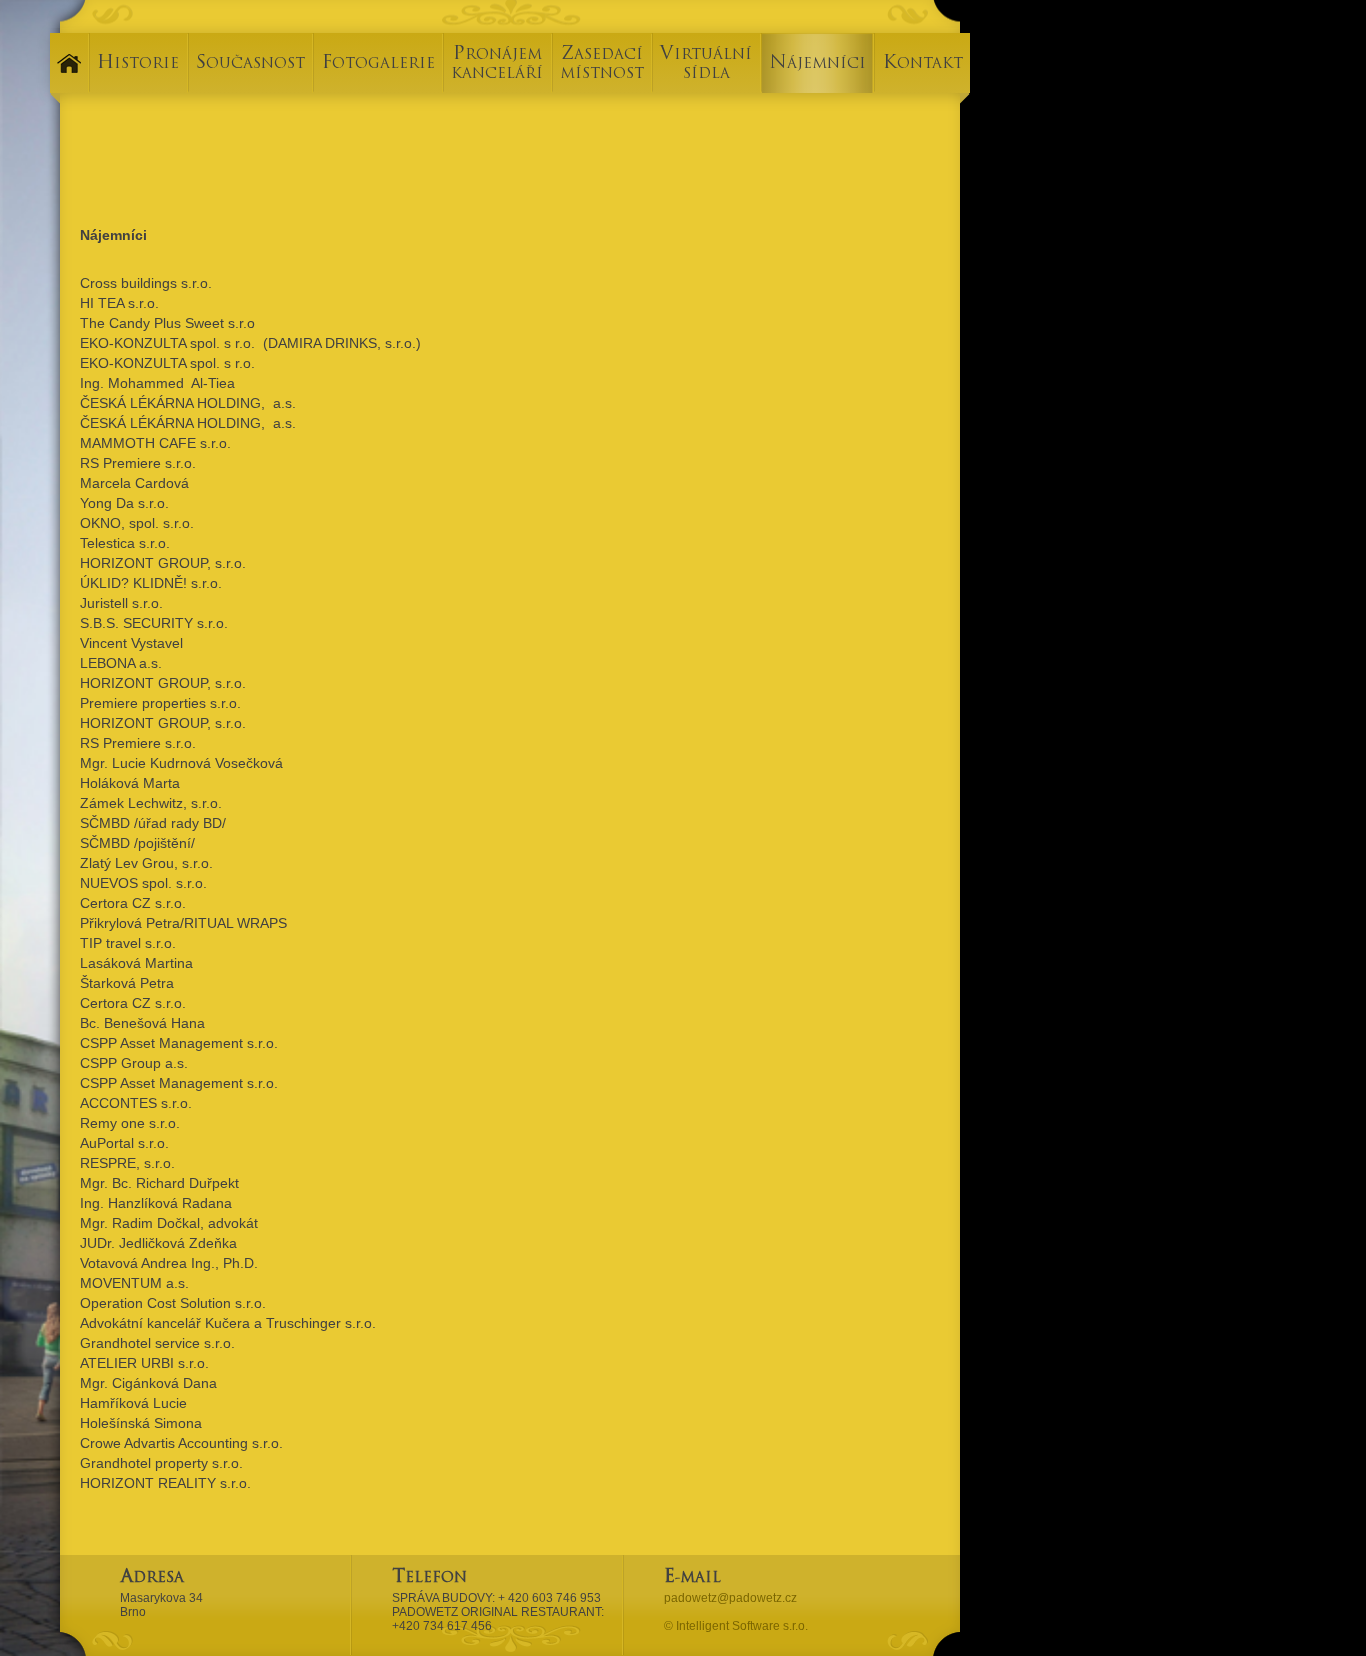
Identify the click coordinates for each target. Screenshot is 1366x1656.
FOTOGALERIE (378, 64)
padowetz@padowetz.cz (730, 1598)
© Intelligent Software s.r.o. (736, 1626)
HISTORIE (138, 64)
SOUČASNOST (250, 64)
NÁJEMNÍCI (817, 64)
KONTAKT (923, 64)
